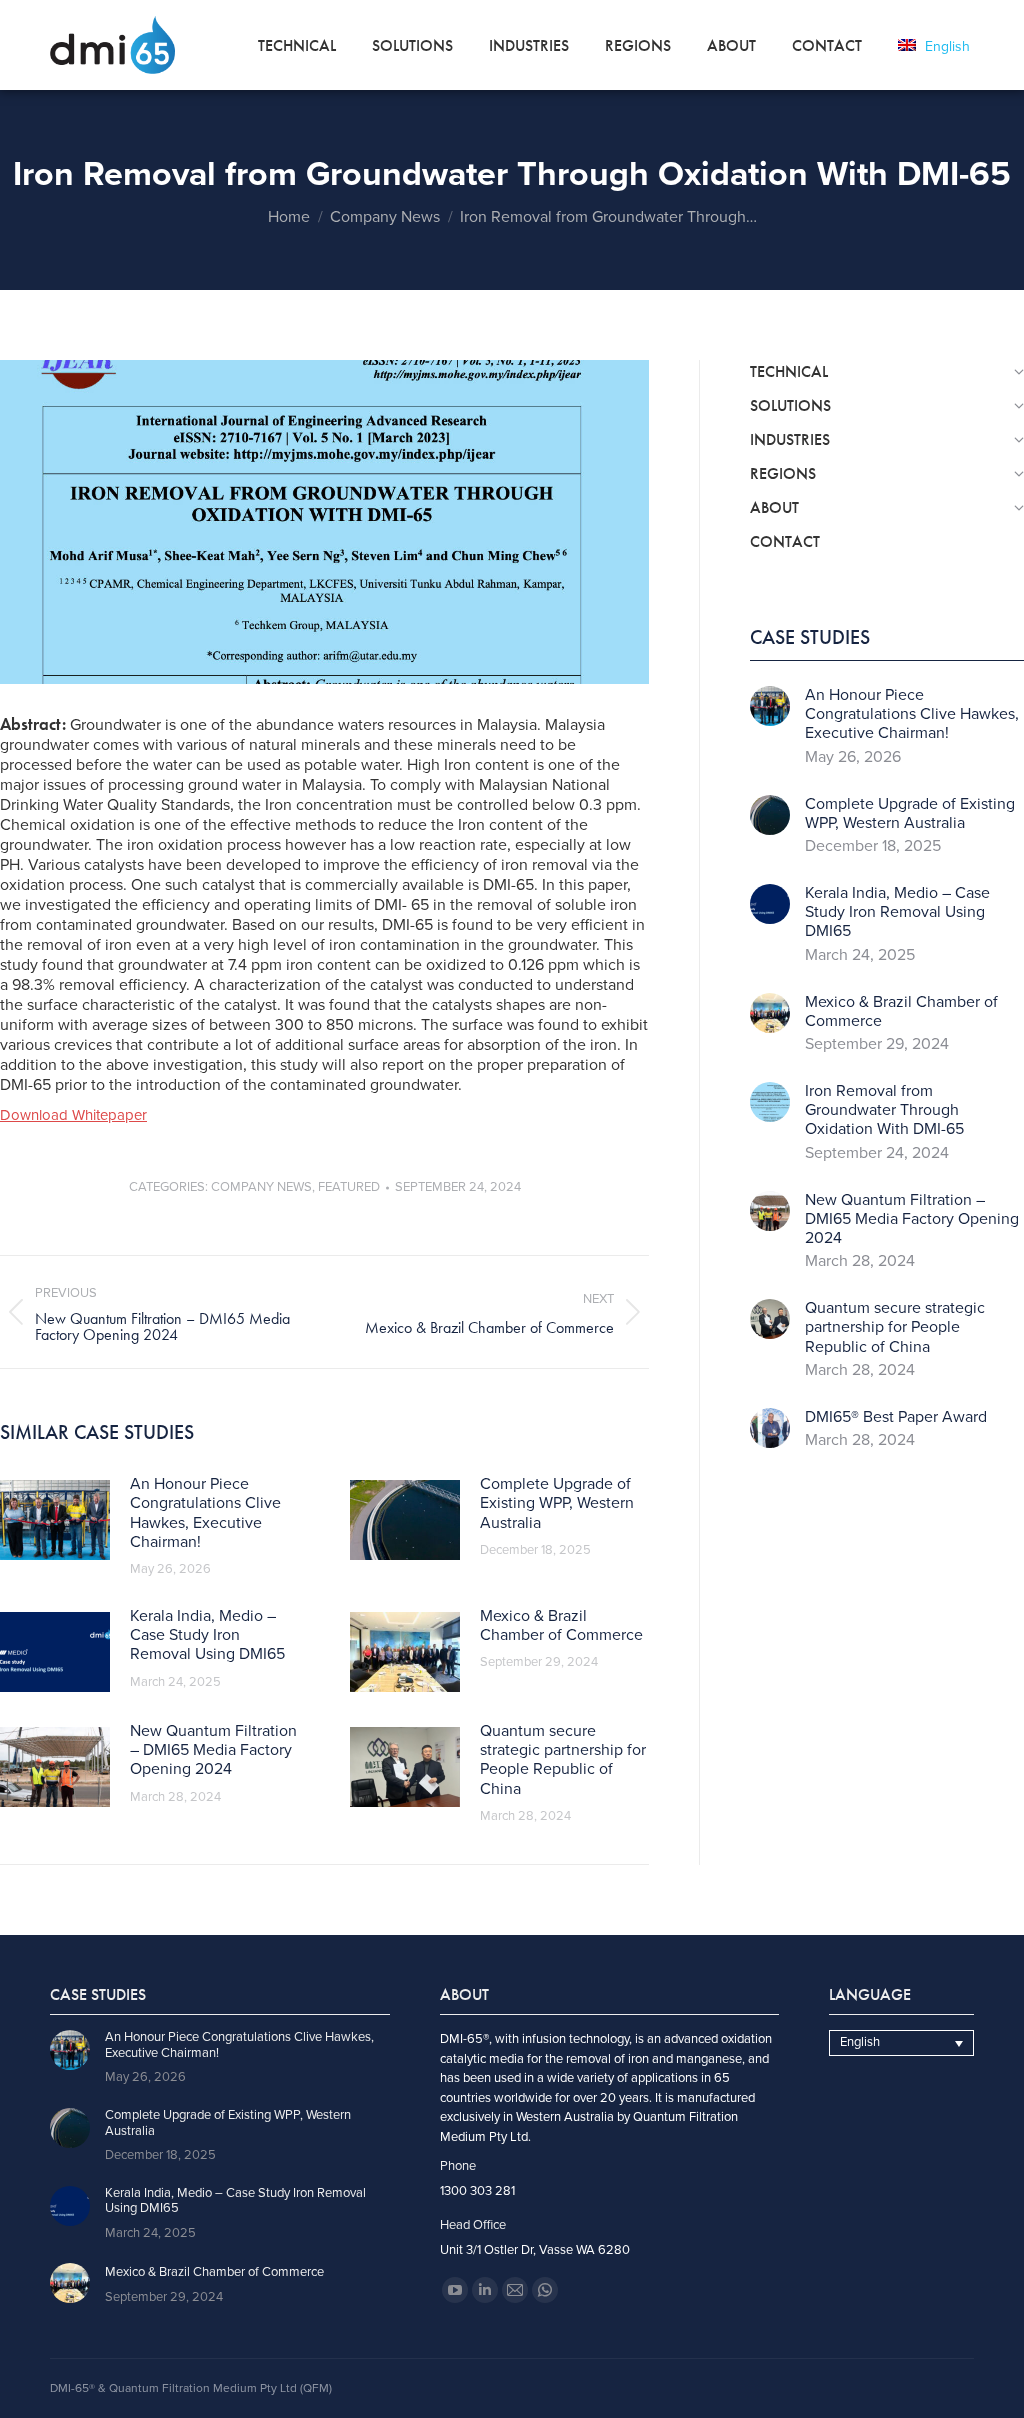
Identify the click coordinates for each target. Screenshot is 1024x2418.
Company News (261, 1187)
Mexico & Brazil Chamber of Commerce (561, 1626)
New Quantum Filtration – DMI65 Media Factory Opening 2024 (213, 1750)
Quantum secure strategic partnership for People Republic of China (563, 1760)
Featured (349, 1187)
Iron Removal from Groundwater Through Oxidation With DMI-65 (884, 1110)
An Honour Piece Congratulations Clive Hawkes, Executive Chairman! (205, 1513)
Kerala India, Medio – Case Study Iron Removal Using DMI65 (207, 1635)
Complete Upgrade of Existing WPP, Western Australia (557, 1503)
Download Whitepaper (73, 1115)
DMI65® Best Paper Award (896, 1417)
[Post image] (55, 1520)
